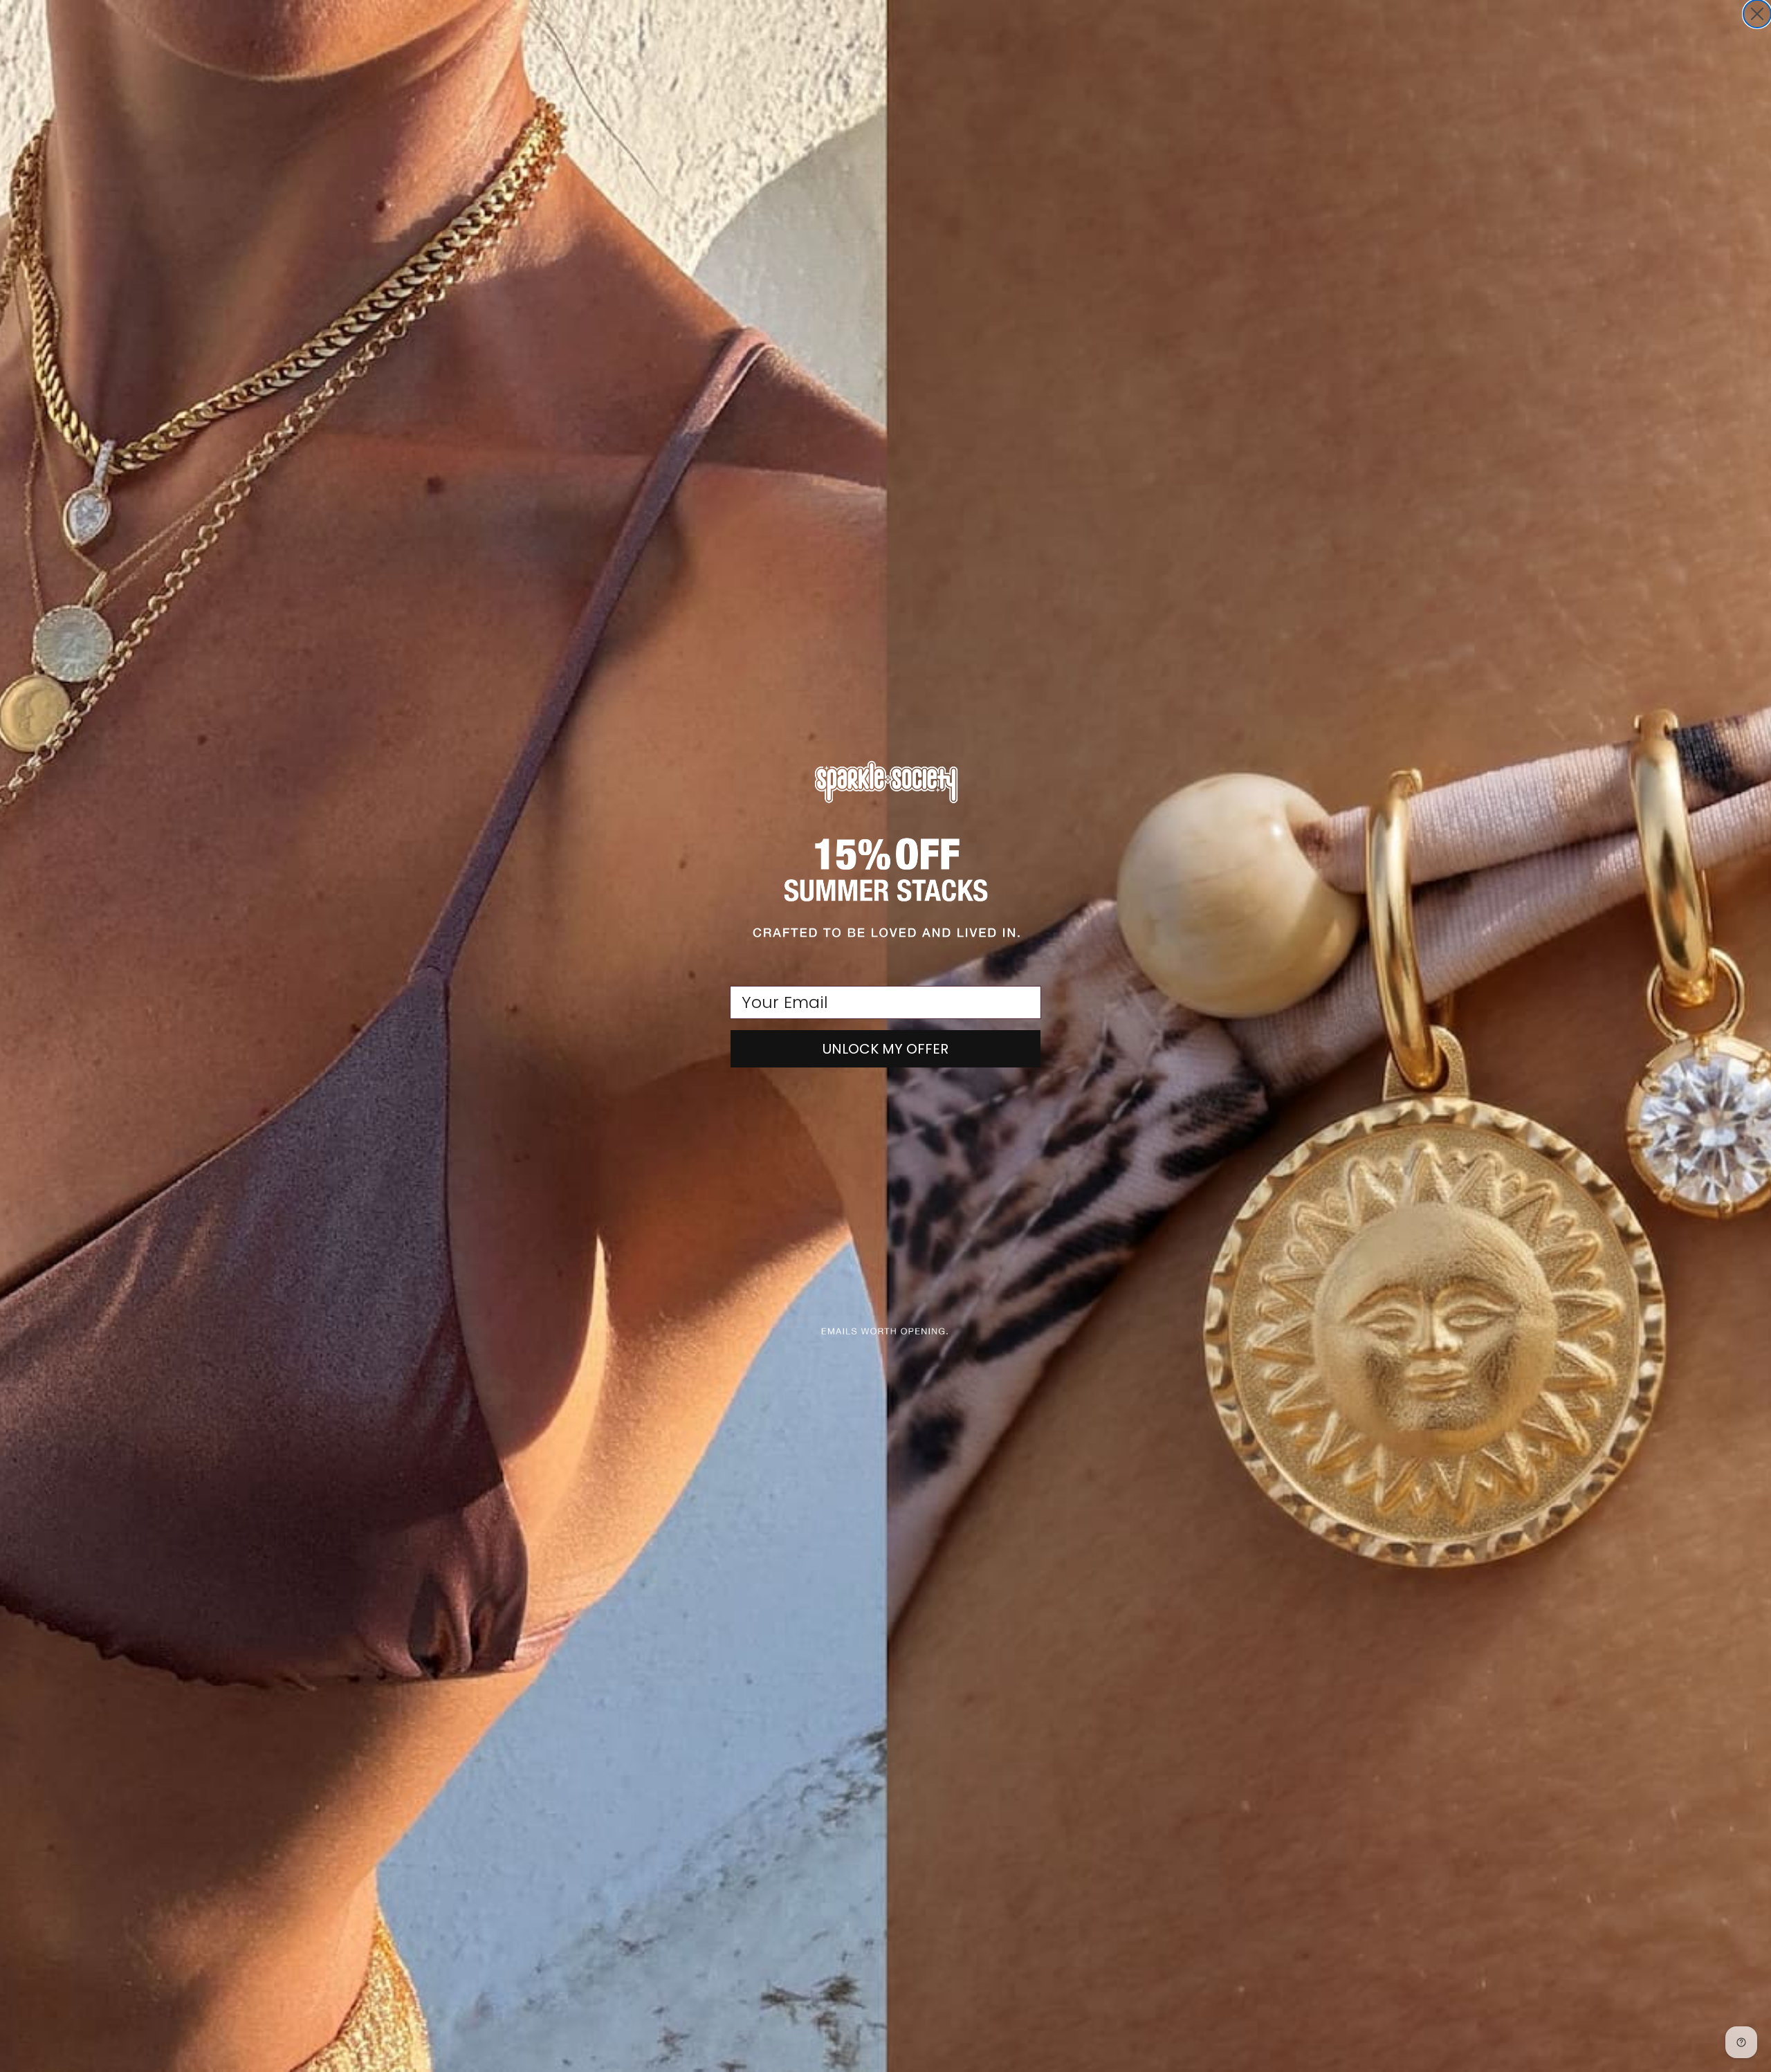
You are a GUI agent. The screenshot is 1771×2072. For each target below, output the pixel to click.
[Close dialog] (1757, 14)
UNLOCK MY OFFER (885, 1049)
